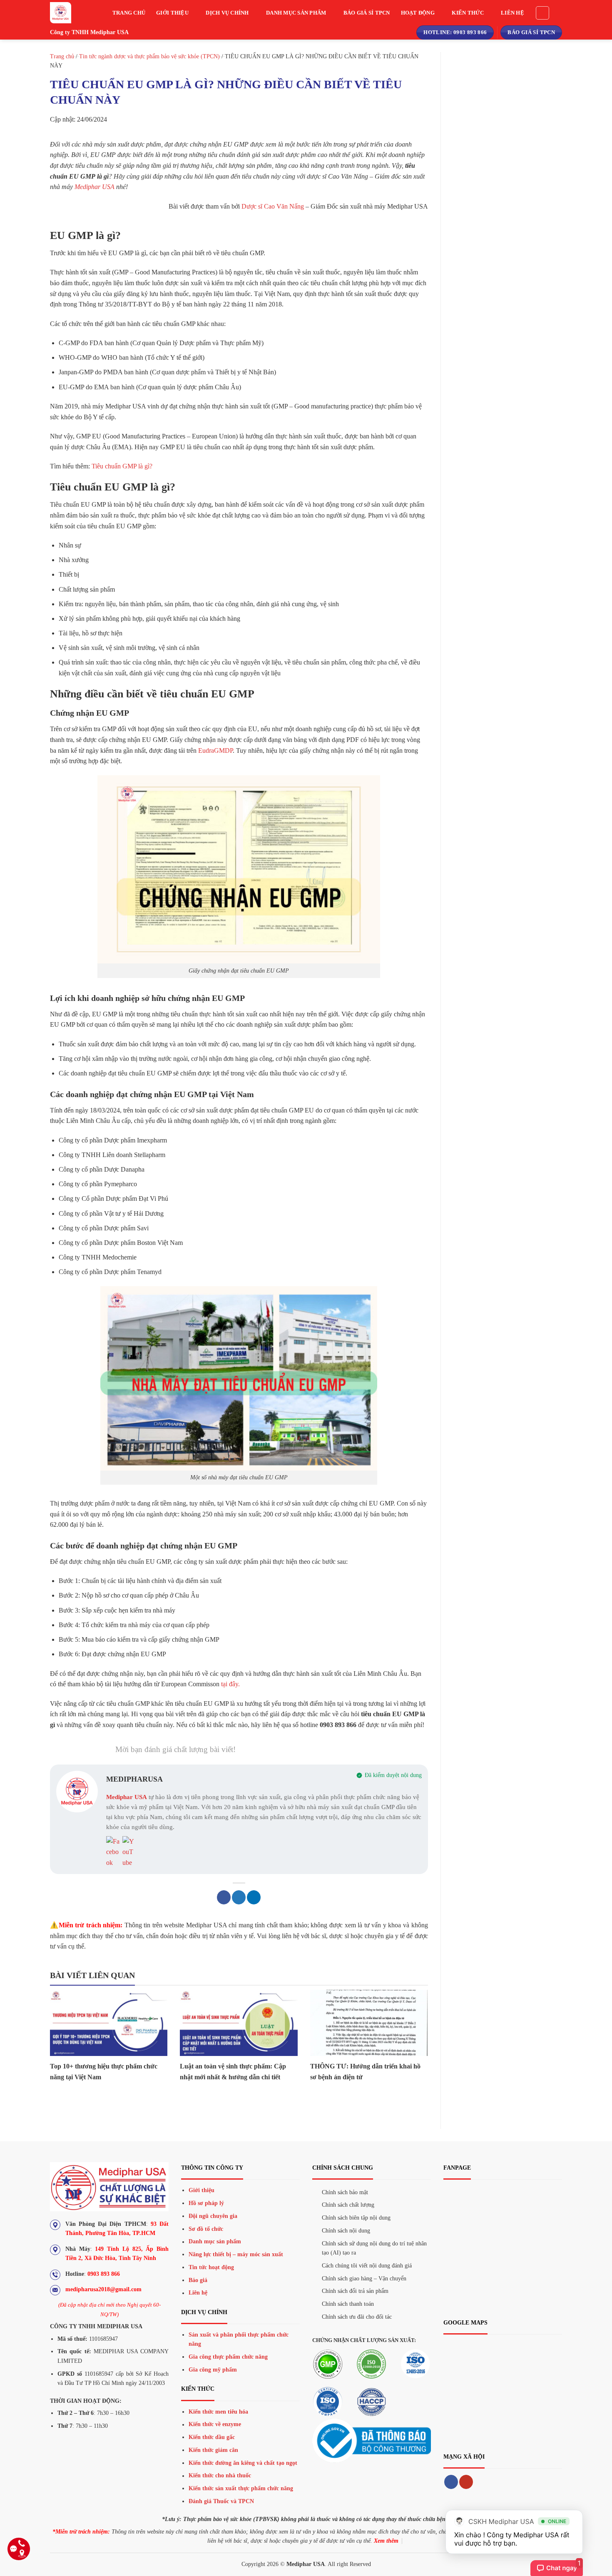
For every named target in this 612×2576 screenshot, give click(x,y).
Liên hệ (512, 13)
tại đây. (230, 1684)
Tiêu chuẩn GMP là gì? (122, 466)
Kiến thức (468, 13)
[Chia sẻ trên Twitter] (239, 1897)
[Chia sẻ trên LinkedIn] (254, 1897)
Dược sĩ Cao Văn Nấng (273, 206)
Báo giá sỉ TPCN (367, 13)
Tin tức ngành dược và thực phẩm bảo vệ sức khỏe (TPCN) (149, 56)
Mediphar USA (95, 187)
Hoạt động (418, 13)
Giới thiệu (172, 13)
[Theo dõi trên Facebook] (451, 2482)
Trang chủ (129, 13)
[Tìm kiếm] (542, 13)
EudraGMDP (215, 750)
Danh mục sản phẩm (296, 13)
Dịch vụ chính (227, 13)
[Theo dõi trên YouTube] (466, 2482)
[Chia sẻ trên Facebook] (224, 1897)
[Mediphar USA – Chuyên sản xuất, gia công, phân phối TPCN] (69, 13)
